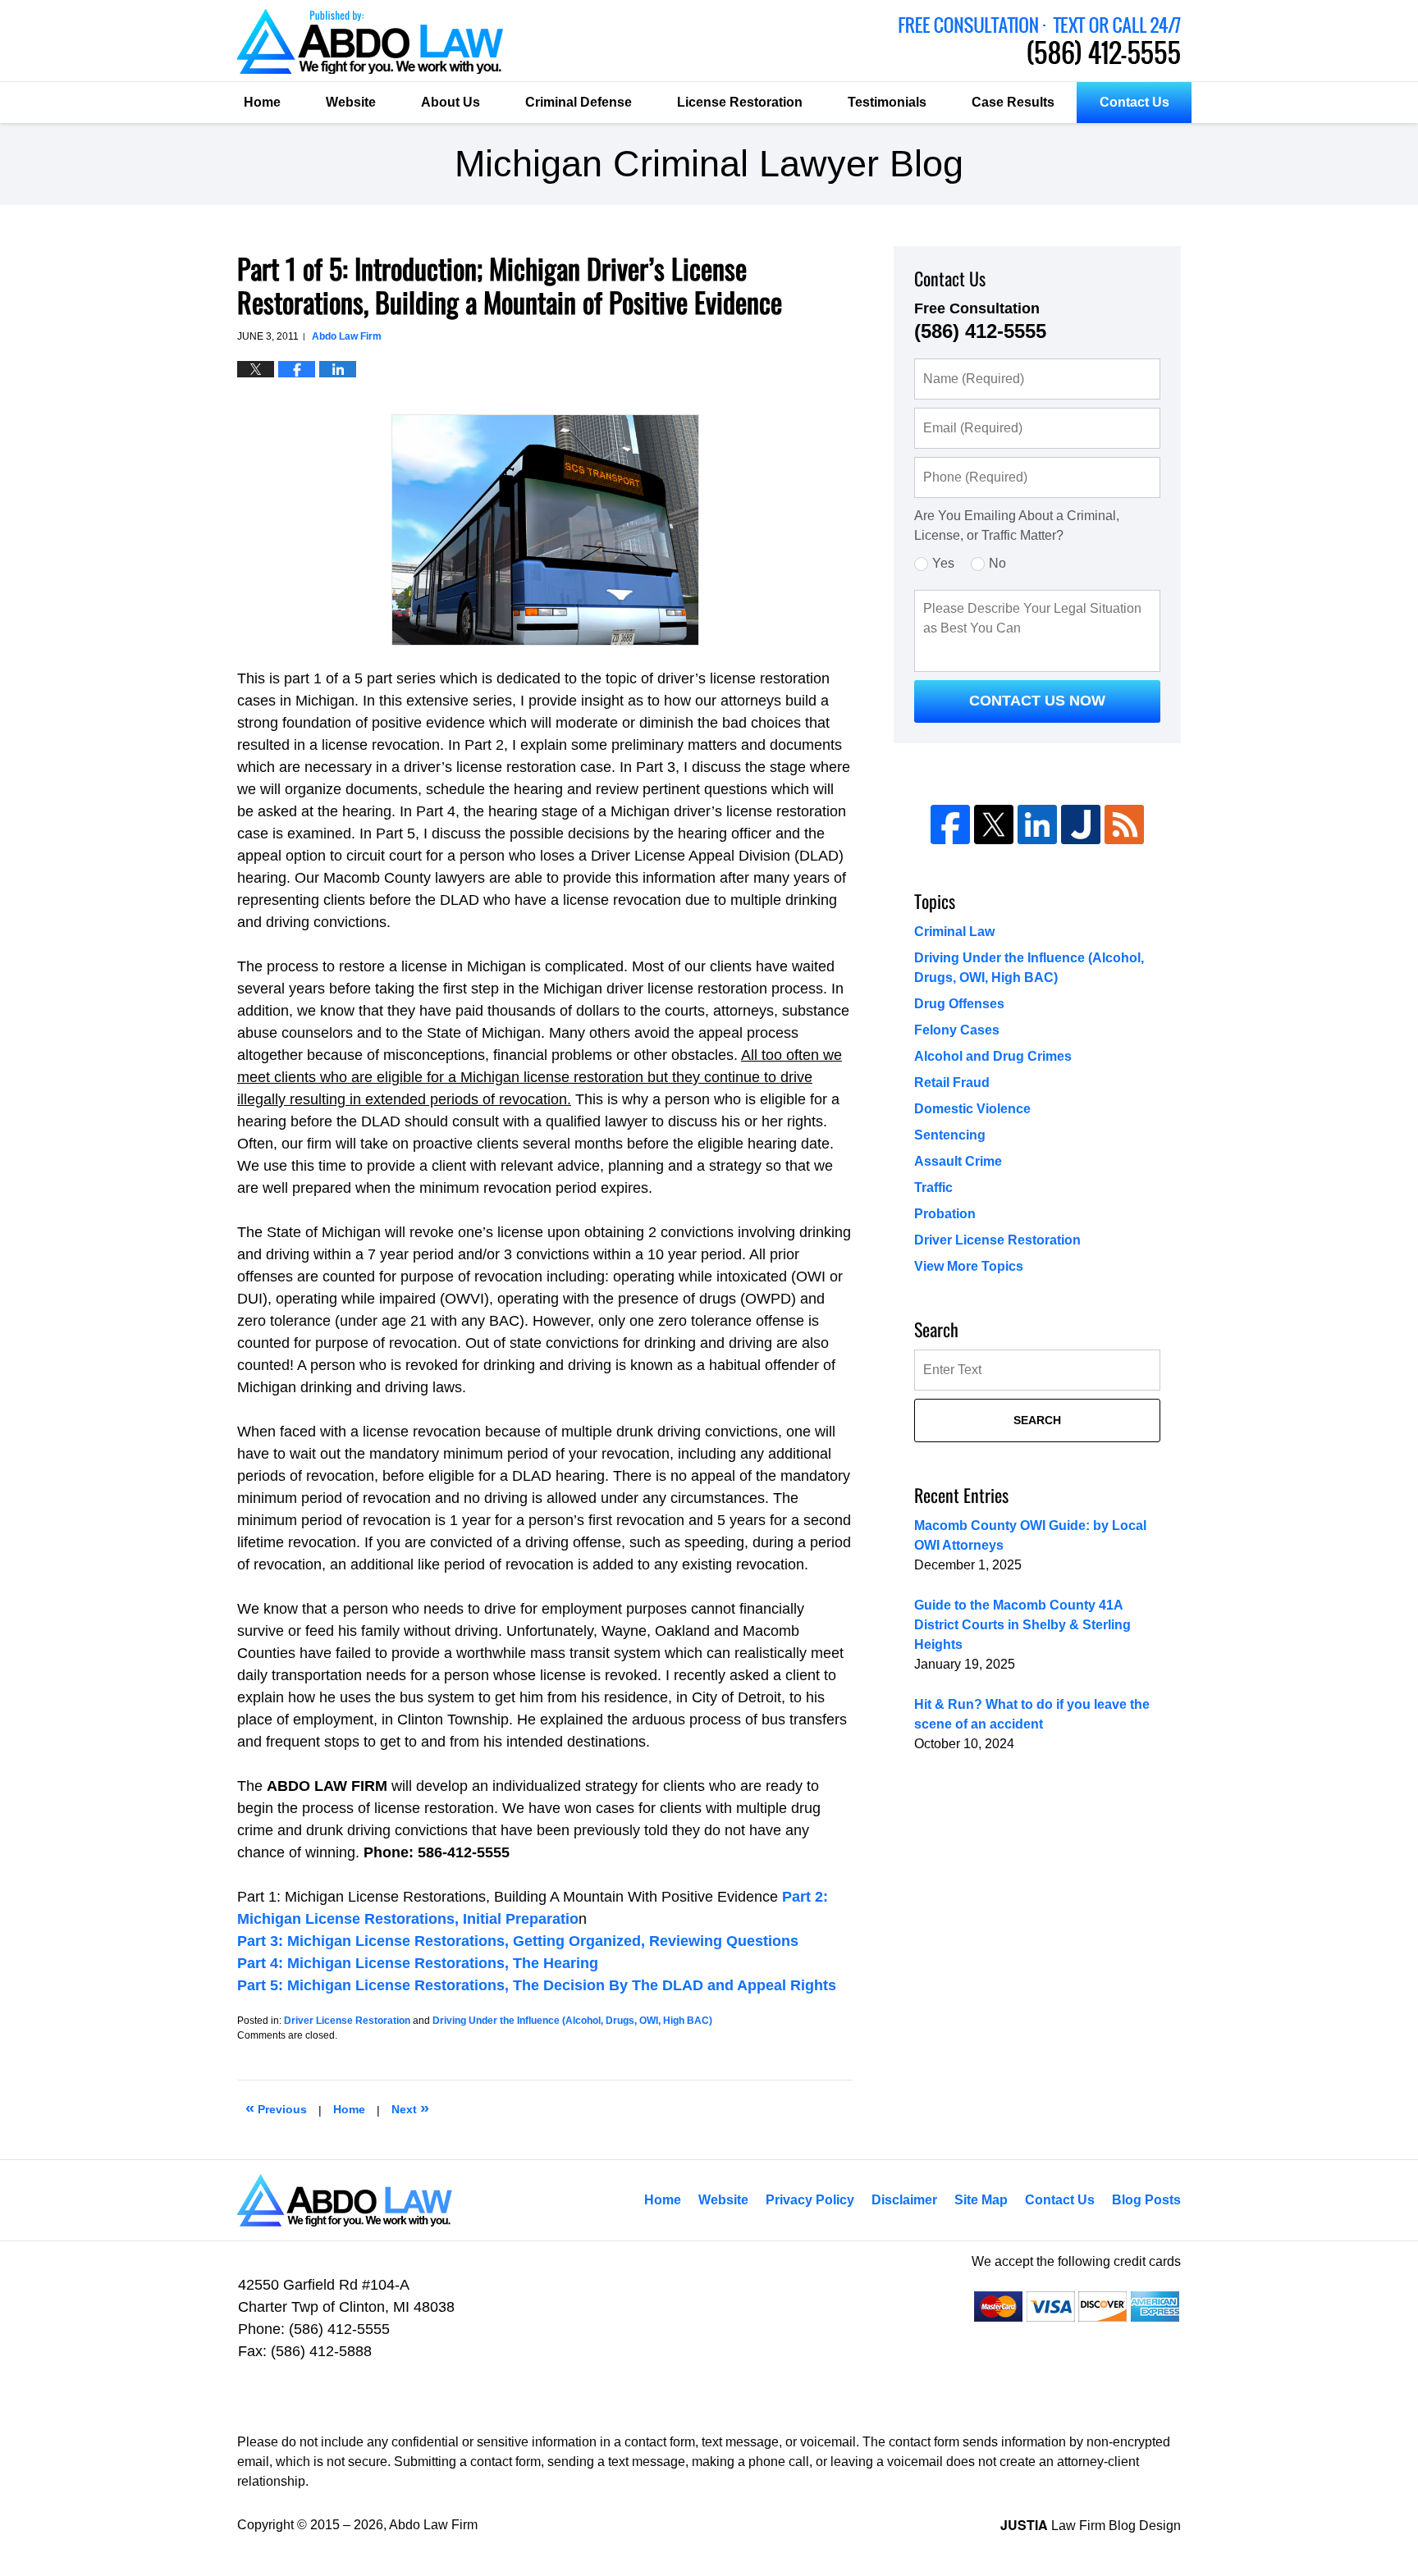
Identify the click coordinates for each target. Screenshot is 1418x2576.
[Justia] (1081, 824)
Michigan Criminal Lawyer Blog (370, 41)
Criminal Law (954, 932)
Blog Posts (1146, 2200)
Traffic (933, 1188)
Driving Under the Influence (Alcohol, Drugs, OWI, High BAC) (572, 2021)
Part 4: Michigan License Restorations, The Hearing (418, 1963)
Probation (945, 1214)
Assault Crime (958, 1161)
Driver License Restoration (347, 2021)
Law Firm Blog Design (1091, 2526)
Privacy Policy (810, 2200)
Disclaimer (904, 2200)
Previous (276, 2108)
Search (1037, 1420)
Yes (943, 563)
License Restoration (740, 102)
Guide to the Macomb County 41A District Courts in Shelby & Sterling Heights (1022, 1625)
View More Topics (969, 1266)
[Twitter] (994, 824)
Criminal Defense (579, 102)
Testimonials (887, 102)
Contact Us (1134, 102)
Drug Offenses (959, 1004)
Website (351, 102)
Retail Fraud (952, 1082)
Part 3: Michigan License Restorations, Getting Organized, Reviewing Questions (518, 1941)
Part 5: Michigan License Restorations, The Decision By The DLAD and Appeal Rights (537, 1985)
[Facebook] (950, 824)
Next (410, 2108)
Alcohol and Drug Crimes (993, 1056)
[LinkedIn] (1037, 824)
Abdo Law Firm (1040, 41)
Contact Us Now (1037, 701)
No (997, 563)
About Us (451, 102)
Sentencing (950, 1135)
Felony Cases (957, 1030)
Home (262, 102)
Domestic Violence (972, 1109)
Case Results (1013, 102)
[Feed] (1124, 824)
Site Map (981, 2200)
